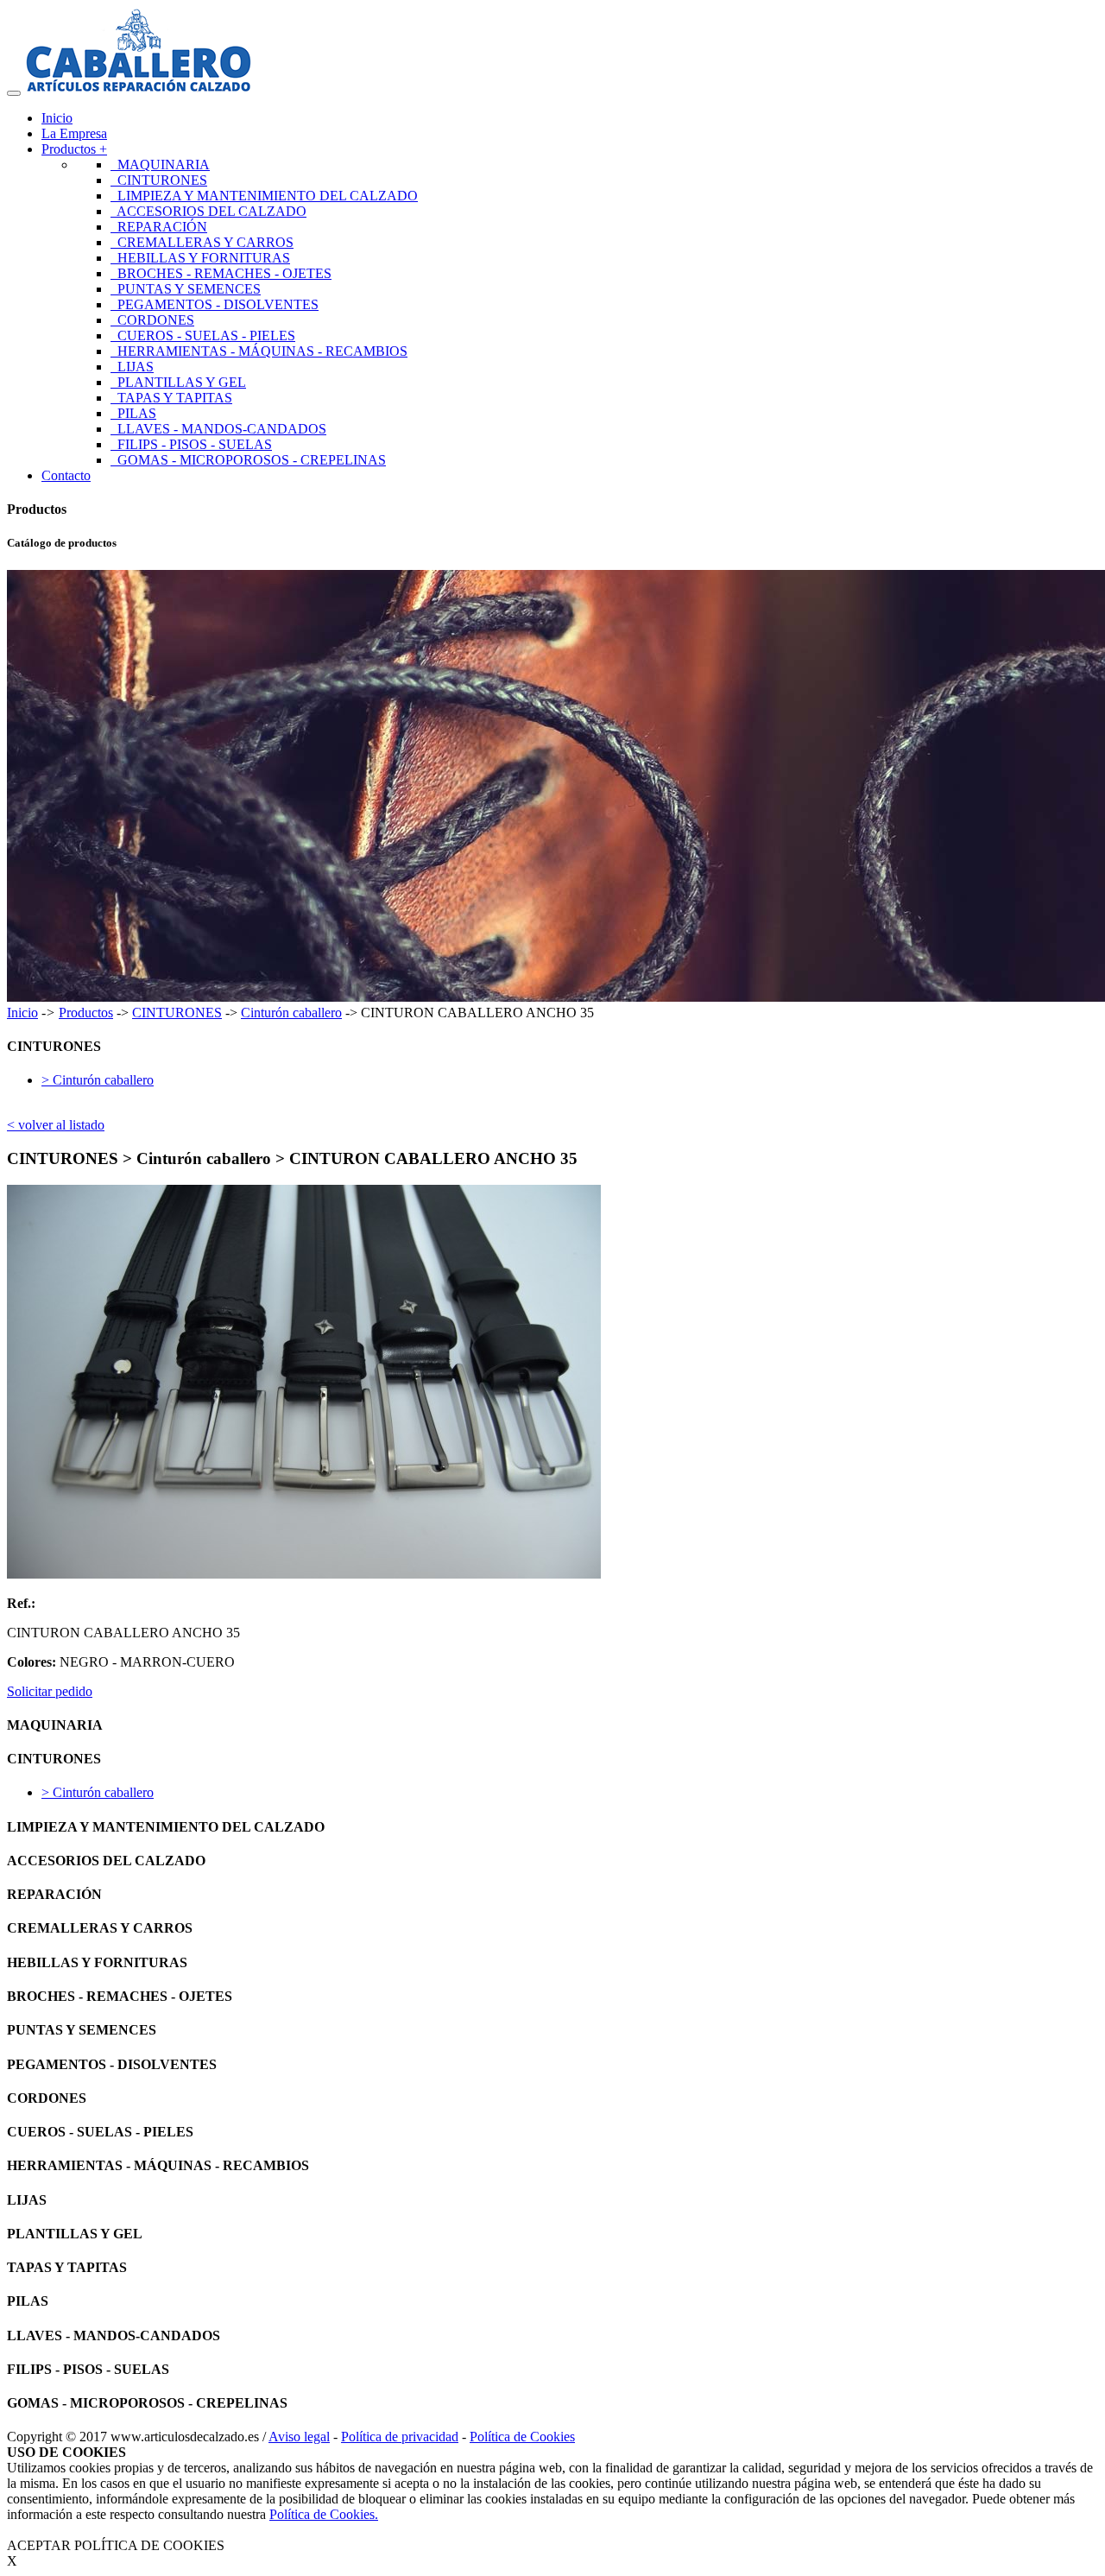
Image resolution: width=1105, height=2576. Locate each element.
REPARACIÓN (159, 227)
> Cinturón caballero (98, 1080)
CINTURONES (159, 180)
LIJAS (132, 367)
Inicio (57, 118)
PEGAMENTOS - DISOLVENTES (215, 304)
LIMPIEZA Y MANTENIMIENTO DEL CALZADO (264, 196)
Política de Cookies (522, 2437)
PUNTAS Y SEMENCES (186, 289)
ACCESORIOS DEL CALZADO (208, 211)
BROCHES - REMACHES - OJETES (221, 273)
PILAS (133, 413)
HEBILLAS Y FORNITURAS (200, 258)
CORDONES (152, 320)
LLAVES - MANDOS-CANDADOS (218, 429)
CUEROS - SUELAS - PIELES (203, 335)
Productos (86, 1013)
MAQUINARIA (160, 165)
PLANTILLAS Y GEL (178, 382)
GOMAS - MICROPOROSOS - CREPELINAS (248, 460)
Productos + (74, 149)
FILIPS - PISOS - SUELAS (191, 444)
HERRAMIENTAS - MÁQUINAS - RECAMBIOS (259, 351)
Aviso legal (299, 2437)
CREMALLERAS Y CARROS (202, 242)
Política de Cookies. (324, 2514)
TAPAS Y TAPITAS (171, 398)
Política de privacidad (400, 2437)
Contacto (66, 475)
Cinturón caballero (291, 1013)
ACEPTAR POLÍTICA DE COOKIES (116, 2545)
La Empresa (74, 133)
